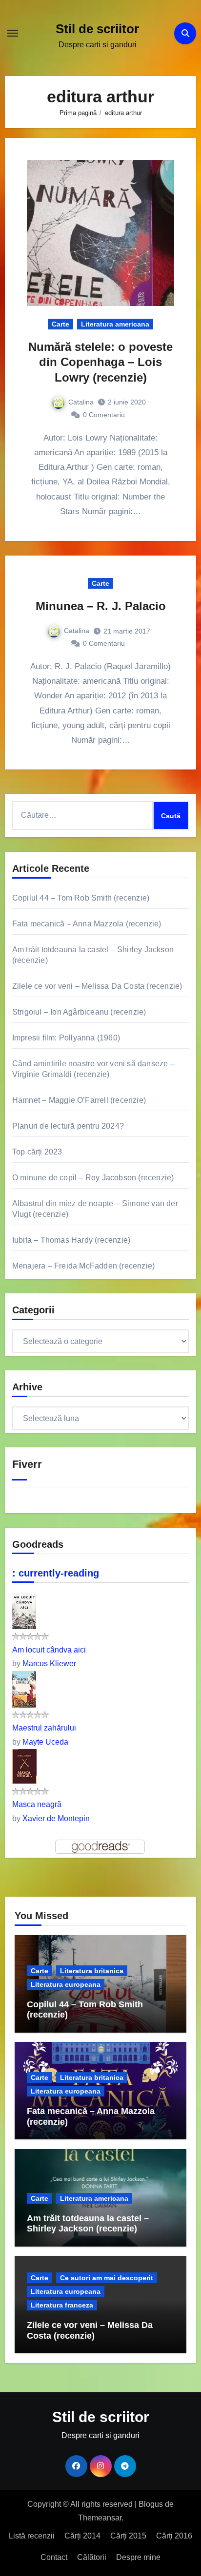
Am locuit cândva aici (49, 1650)
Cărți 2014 (82, 2536)
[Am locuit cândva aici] (24, 1610)
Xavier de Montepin (56, 1818)
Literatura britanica (92, 1971)
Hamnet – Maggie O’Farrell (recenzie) (79, 1100)
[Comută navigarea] (13, 33)
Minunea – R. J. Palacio (101, 606)
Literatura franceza (62, 2305)
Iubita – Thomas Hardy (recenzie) (71, 1240)
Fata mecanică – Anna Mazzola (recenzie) (87, 924)
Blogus (151, 2504)
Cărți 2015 (128, 2536)
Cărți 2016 (174, 2536)
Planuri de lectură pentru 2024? (68, 1126)
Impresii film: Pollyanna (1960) (66, 1038)
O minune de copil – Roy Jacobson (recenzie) (93, 1178)
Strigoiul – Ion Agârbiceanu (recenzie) (79, 1012)
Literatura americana (115, 324)
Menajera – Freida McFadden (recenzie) (83, 1266)
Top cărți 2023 (37, 1152)
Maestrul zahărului (44, 1728)
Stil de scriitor (97, 29)
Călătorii (92, 2557)
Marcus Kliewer (49, 1663)
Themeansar (100, 2518)
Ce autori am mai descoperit (107, 2278)
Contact (54, 2557)
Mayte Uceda (45, 1742)
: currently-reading (56, 1573)
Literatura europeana (66, 1984)
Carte (60, 324)
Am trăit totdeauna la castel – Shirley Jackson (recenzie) (88, 2224)
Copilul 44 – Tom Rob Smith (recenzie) (81, 898)
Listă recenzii (32, 2536)
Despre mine (138, 2557)
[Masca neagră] (24, 1766)
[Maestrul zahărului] (24, 1688)
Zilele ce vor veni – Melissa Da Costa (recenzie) (97, 986)
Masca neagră (37, 1804)
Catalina (81, 402)
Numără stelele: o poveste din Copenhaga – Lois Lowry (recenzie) (100, 362)
